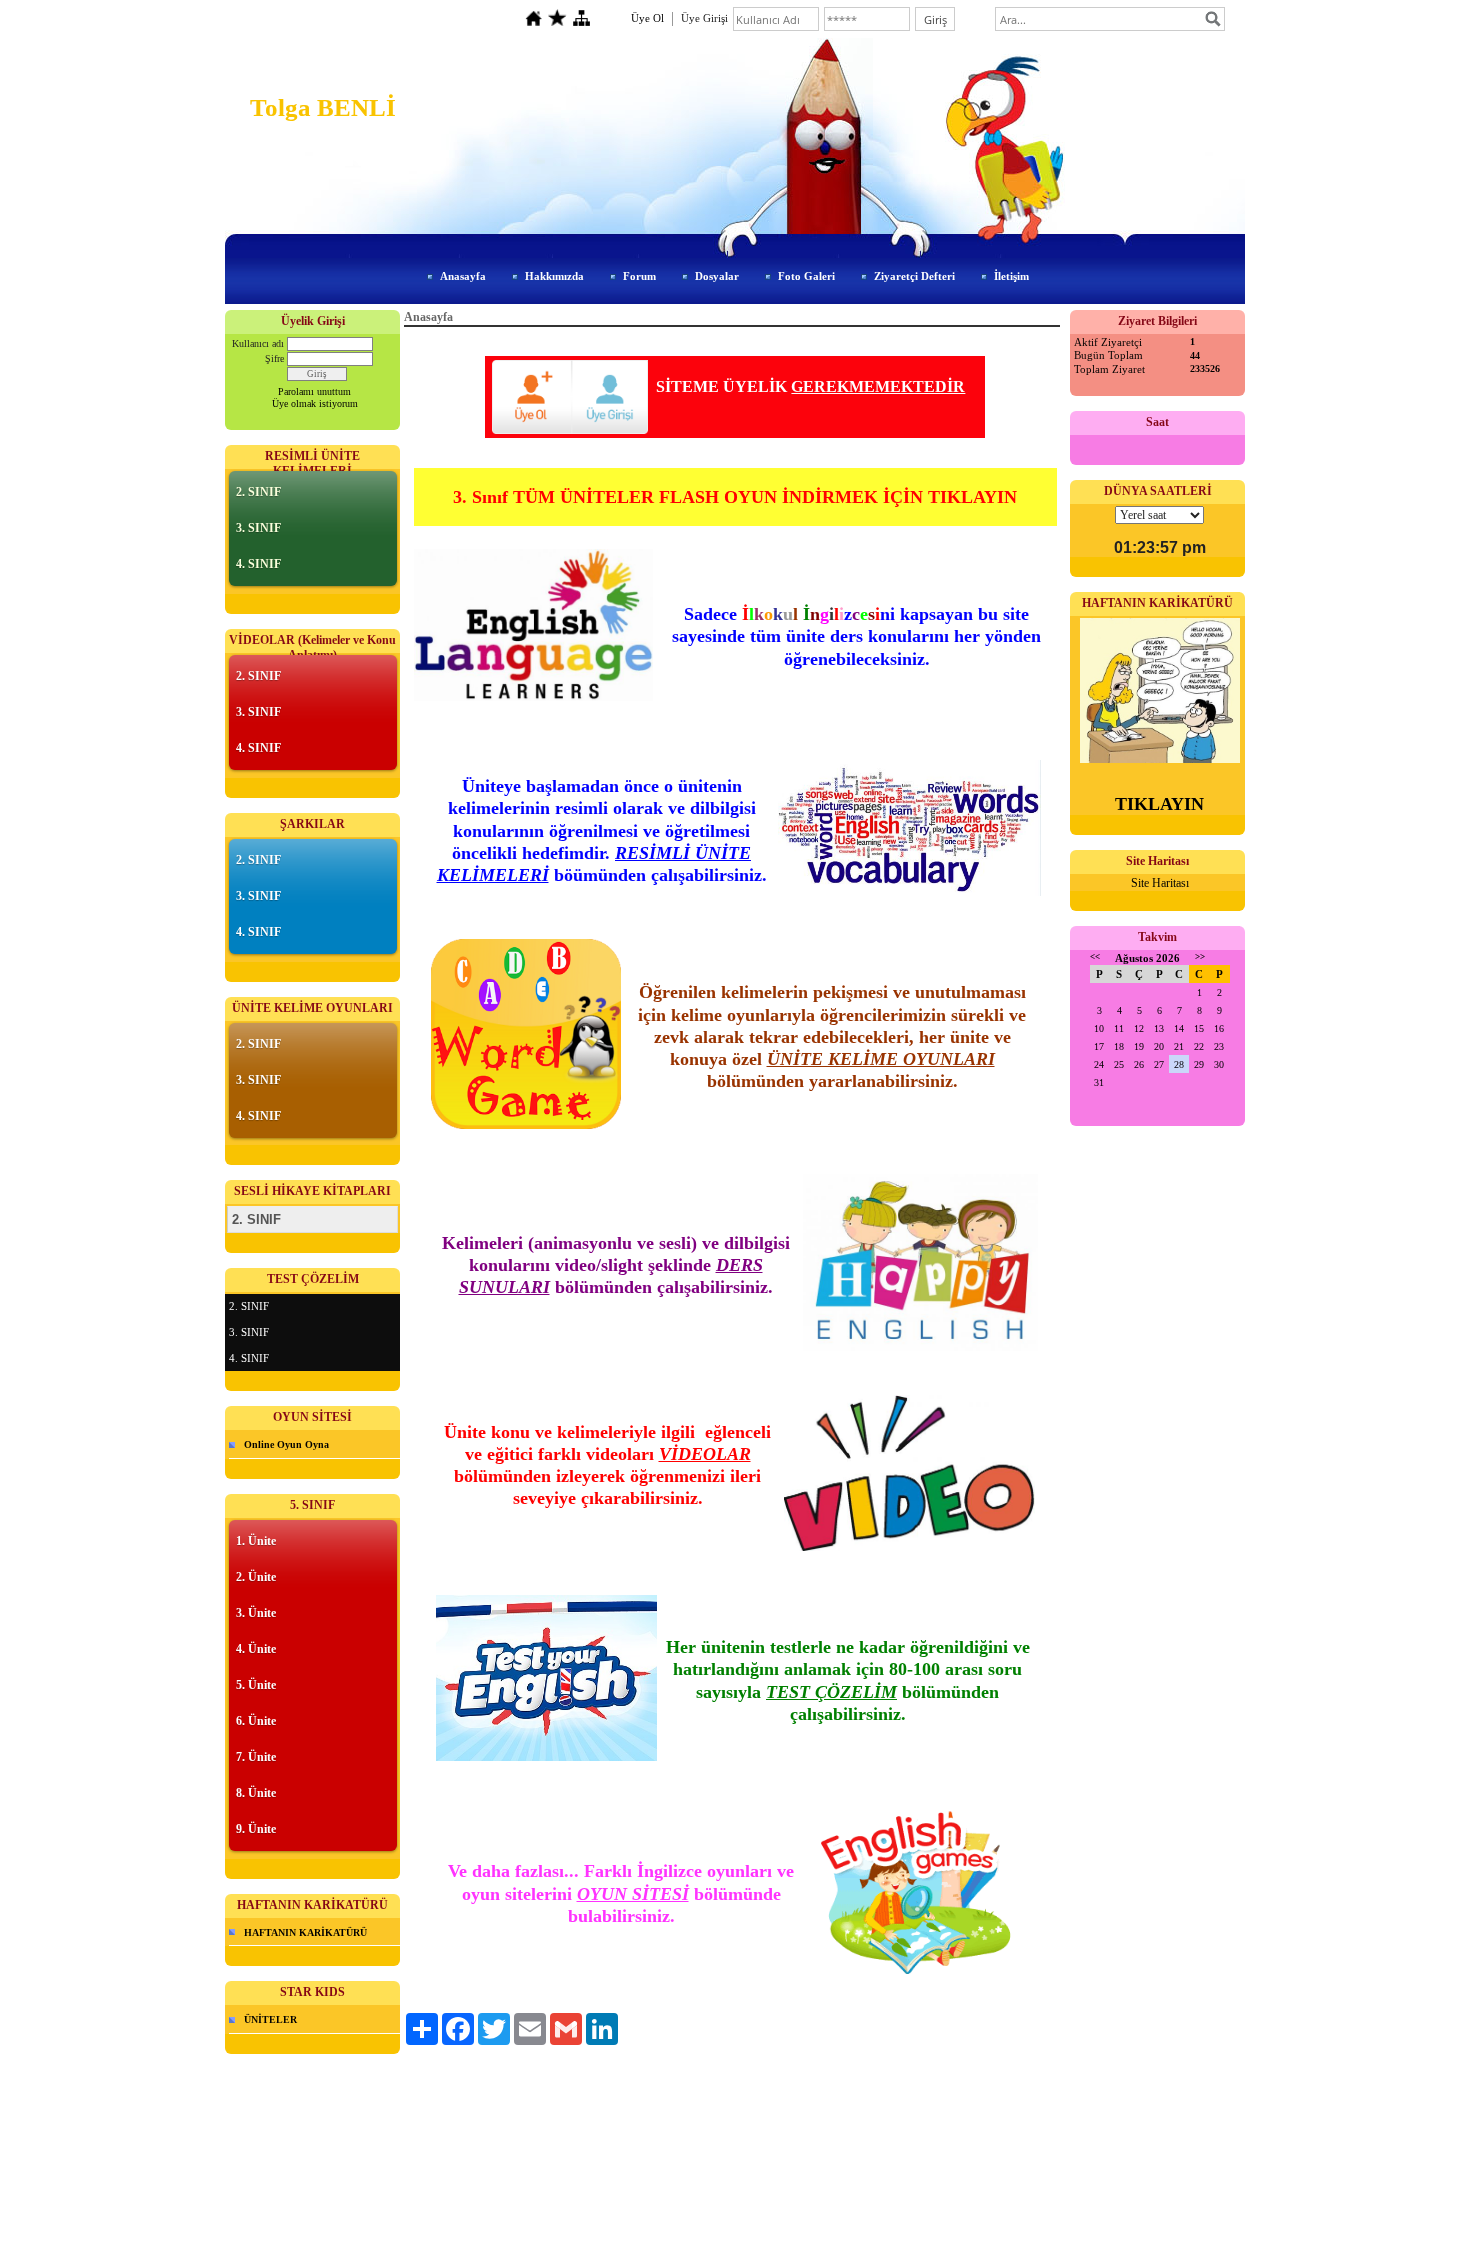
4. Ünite (256, 1649)
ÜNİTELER (270, 2019)
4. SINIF (258, 564)
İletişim (1011, 276)
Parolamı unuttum (314, 391)
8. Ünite (256, 1793)
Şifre (274, 358)
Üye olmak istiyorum (315, 403)
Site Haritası (1160, 883)
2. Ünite (256, 1577)
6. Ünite (256, 1721)
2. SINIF (258, 492)
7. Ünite (256, 1757)
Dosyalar (717, 276)
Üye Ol (647, 18)
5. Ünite (256, 1685)
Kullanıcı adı (258, 343)
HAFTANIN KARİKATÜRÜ (305, 1932)
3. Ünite (256, 1613)
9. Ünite (256, 1829)
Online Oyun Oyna (286, 1444)
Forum (639, 276)
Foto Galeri (806, 276)
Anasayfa (463, 276)
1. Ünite (256, 1541)
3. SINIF (258, 528)
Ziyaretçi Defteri (914, 276)
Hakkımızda (554, 276)
